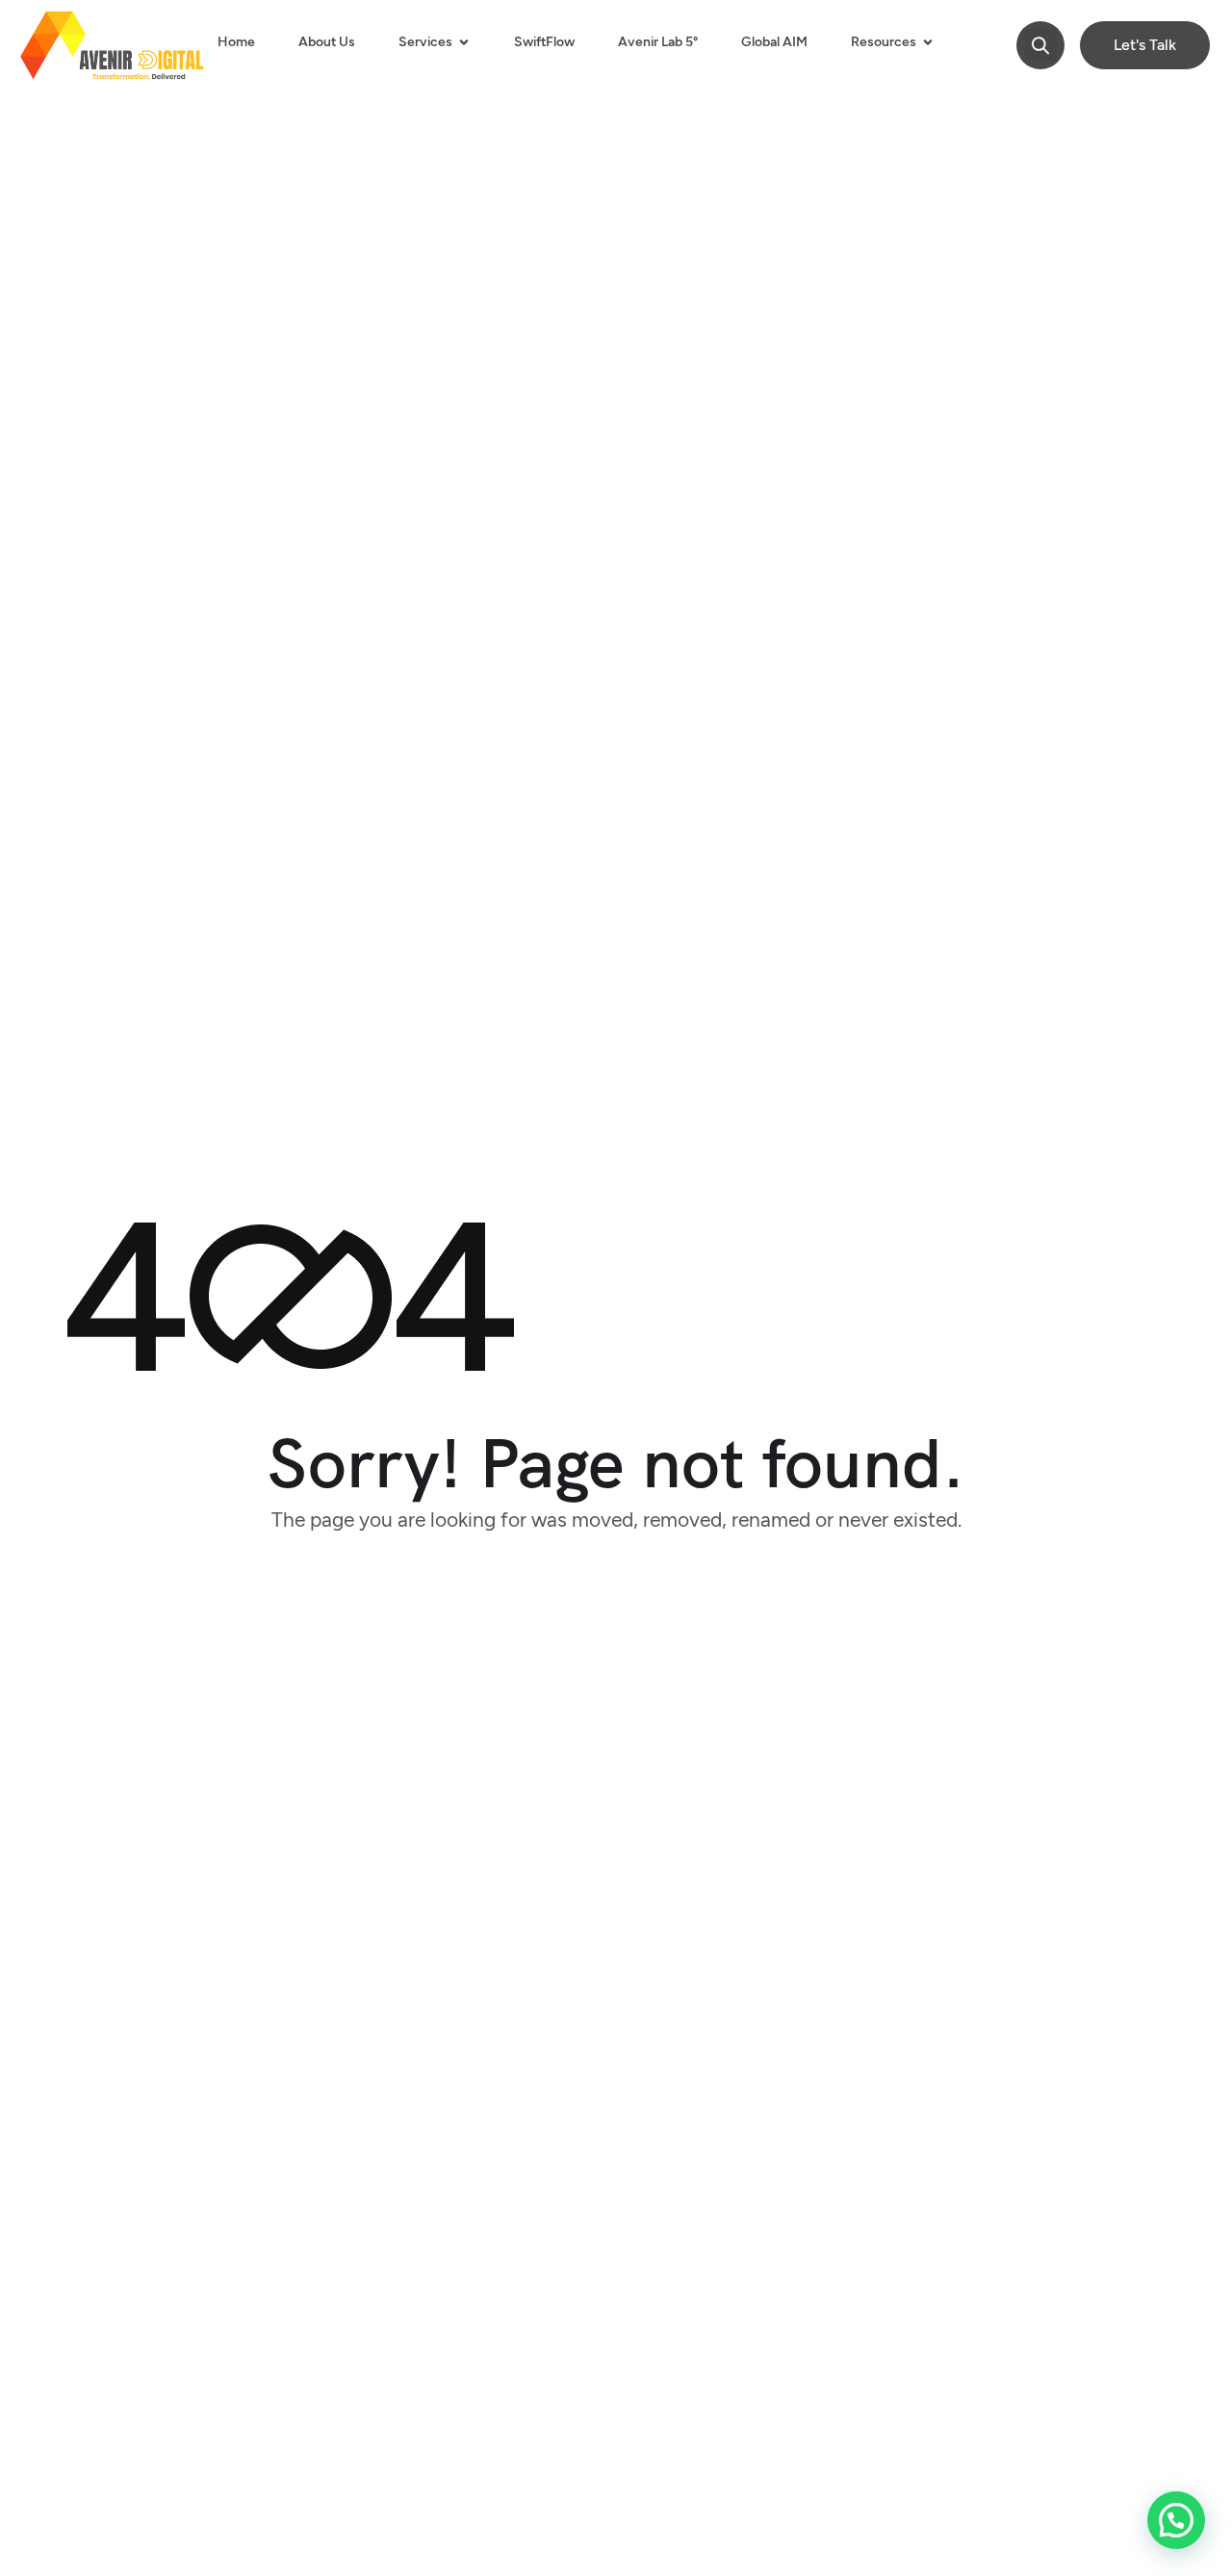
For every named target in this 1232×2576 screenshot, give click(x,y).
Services (425, 42)
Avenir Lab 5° (658, 42)
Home (236, 42)
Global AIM (774, 42)
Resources (884, 42)
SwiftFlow (544, 42)
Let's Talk (1145, 45)
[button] (1041, 45)
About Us (327, 42)
